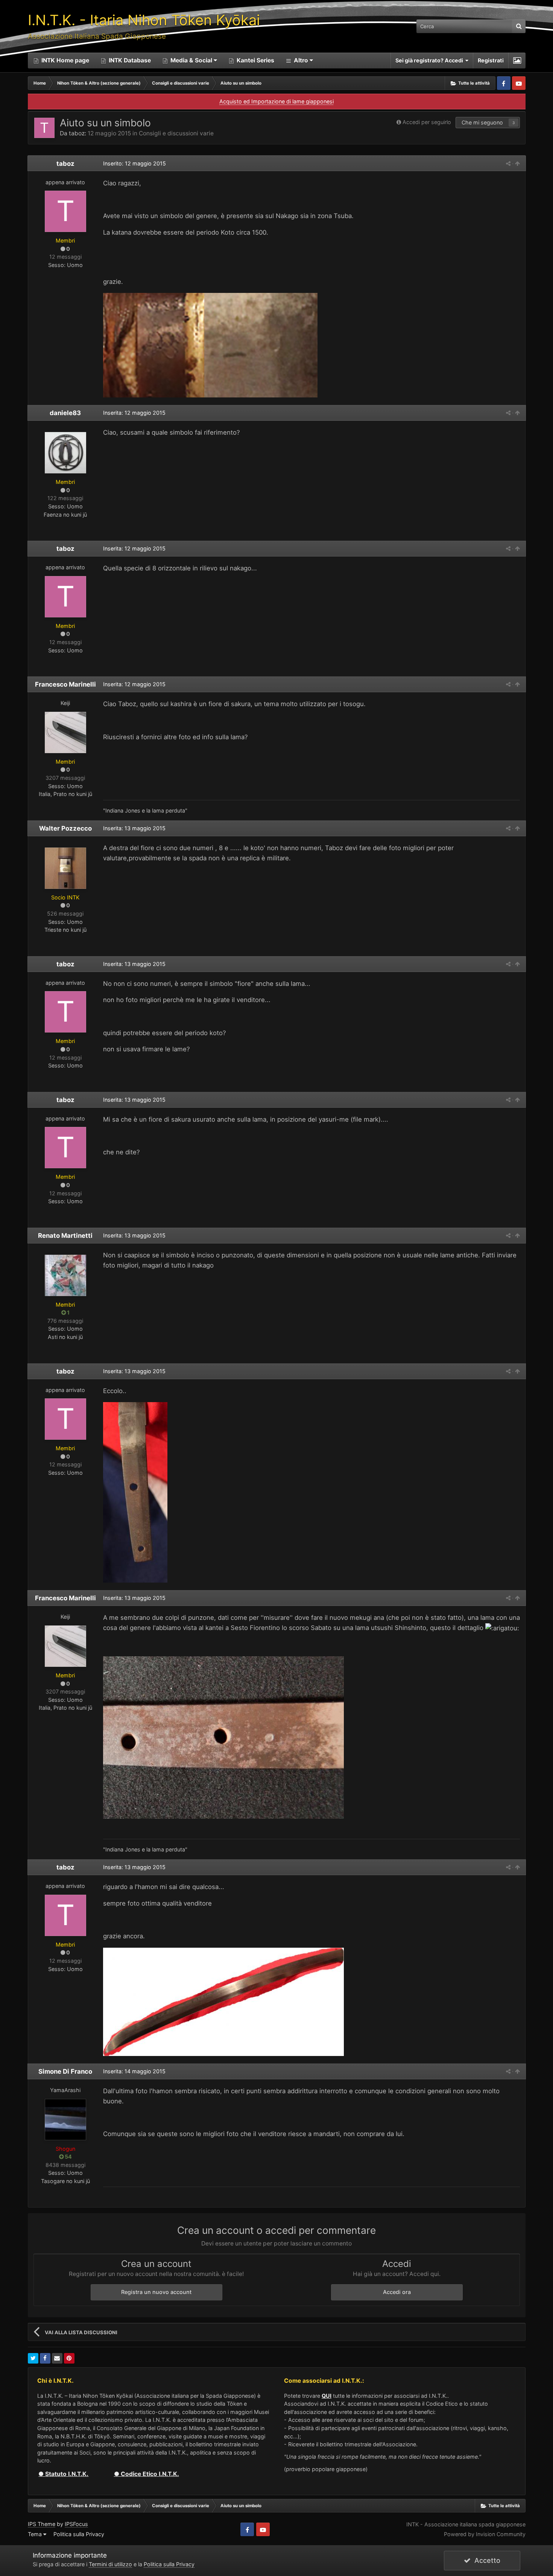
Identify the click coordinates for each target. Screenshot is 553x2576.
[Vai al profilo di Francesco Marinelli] (65, 732)
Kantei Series (255, 60)
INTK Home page (65, 60)
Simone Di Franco (65, 2071)
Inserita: (134, 413)
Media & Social (191, 60)
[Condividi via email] (57, 2358)
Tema (36, 2534)
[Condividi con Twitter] (33, 2358)
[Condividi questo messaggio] (508, 163)
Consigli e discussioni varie (176, 133)
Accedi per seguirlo (427, 122)
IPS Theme (42, 2524)
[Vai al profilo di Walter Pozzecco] (65, 868)
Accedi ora (397, 2292)
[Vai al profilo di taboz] (44, 128)
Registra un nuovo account (156, 2292)
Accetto (485, 2560)
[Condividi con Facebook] (45, 2358)
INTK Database (129, 60)
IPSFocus (76, 2524)
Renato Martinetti (65, 1236)
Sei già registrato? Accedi (430, 60)
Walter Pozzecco (65, 828)
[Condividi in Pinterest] (69, 2358)
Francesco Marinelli (65, 684)
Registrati (491, 60)
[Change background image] (517, 61)
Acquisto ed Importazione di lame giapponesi (276, 101)
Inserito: (134, 163)
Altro (301, 60)
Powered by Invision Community (485, 2534)
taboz (77, 133)
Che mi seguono (482, 122)
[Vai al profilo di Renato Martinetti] (65, 1275)
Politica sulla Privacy (79, 2534)
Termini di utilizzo (110, 2564)
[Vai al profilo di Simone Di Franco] (65, 2120)
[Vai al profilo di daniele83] (65, 453)
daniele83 (65, 413)
